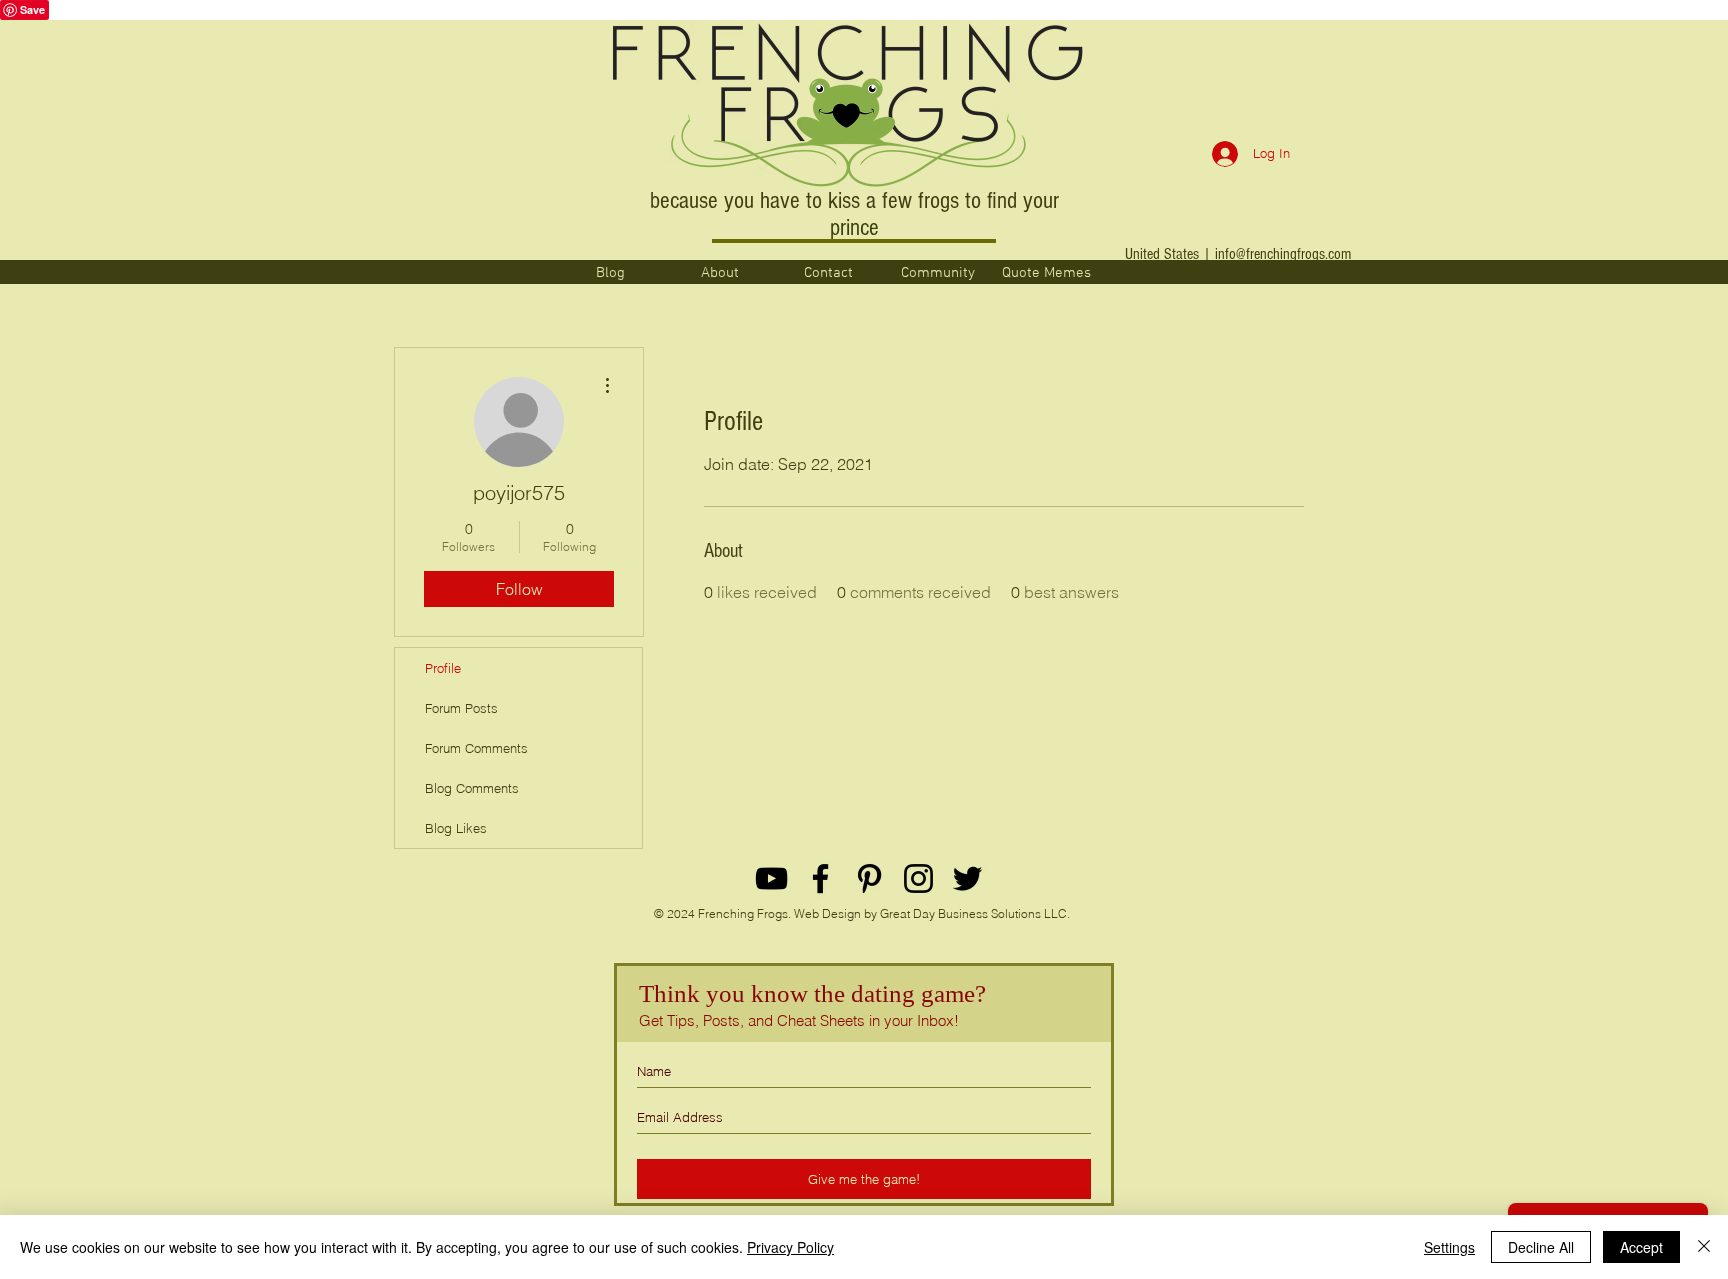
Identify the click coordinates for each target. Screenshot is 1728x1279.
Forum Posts (461, 708)
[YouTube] (771, 878)
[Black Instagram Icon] (918, 878)
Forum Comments (476, 748)
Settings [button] (1449, 1247)
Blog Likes (456, 828)
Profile (443, 668)
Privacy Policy (790, 1247)
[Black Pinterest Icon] (869, 878)
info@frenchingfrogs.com (1283, 254)
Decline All (1541, 1247)
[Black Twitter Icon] (967, 878)
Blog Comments (472, 788)
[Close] (1704, 1247)
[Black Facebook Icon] (820, 878)
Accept (1641, 1247)
